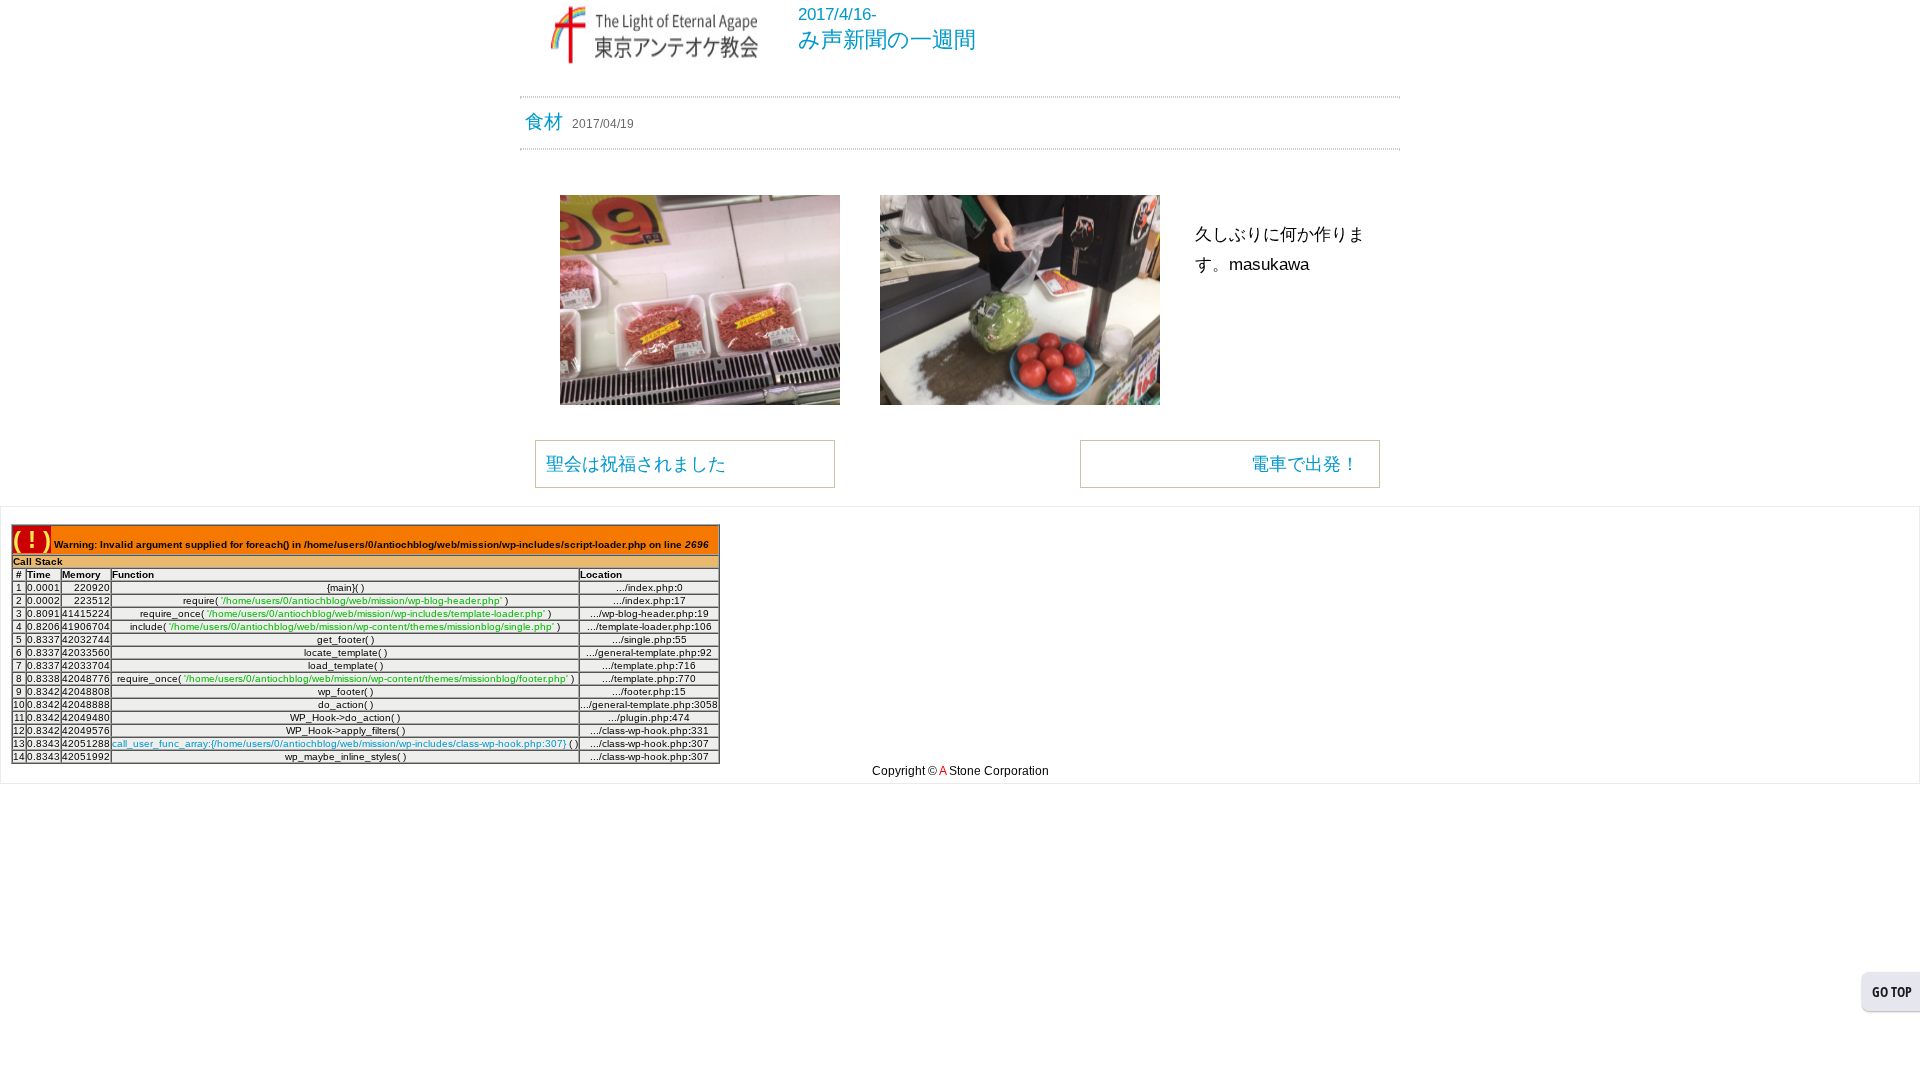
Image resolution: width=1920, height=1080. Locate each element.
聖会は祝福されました (636, 464)
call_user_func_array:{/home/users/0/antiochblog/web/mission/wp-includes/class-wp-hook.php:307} (339, 743)
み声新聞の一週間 (887, 39)
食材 (544, 121)
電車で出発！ (1305, 464)
